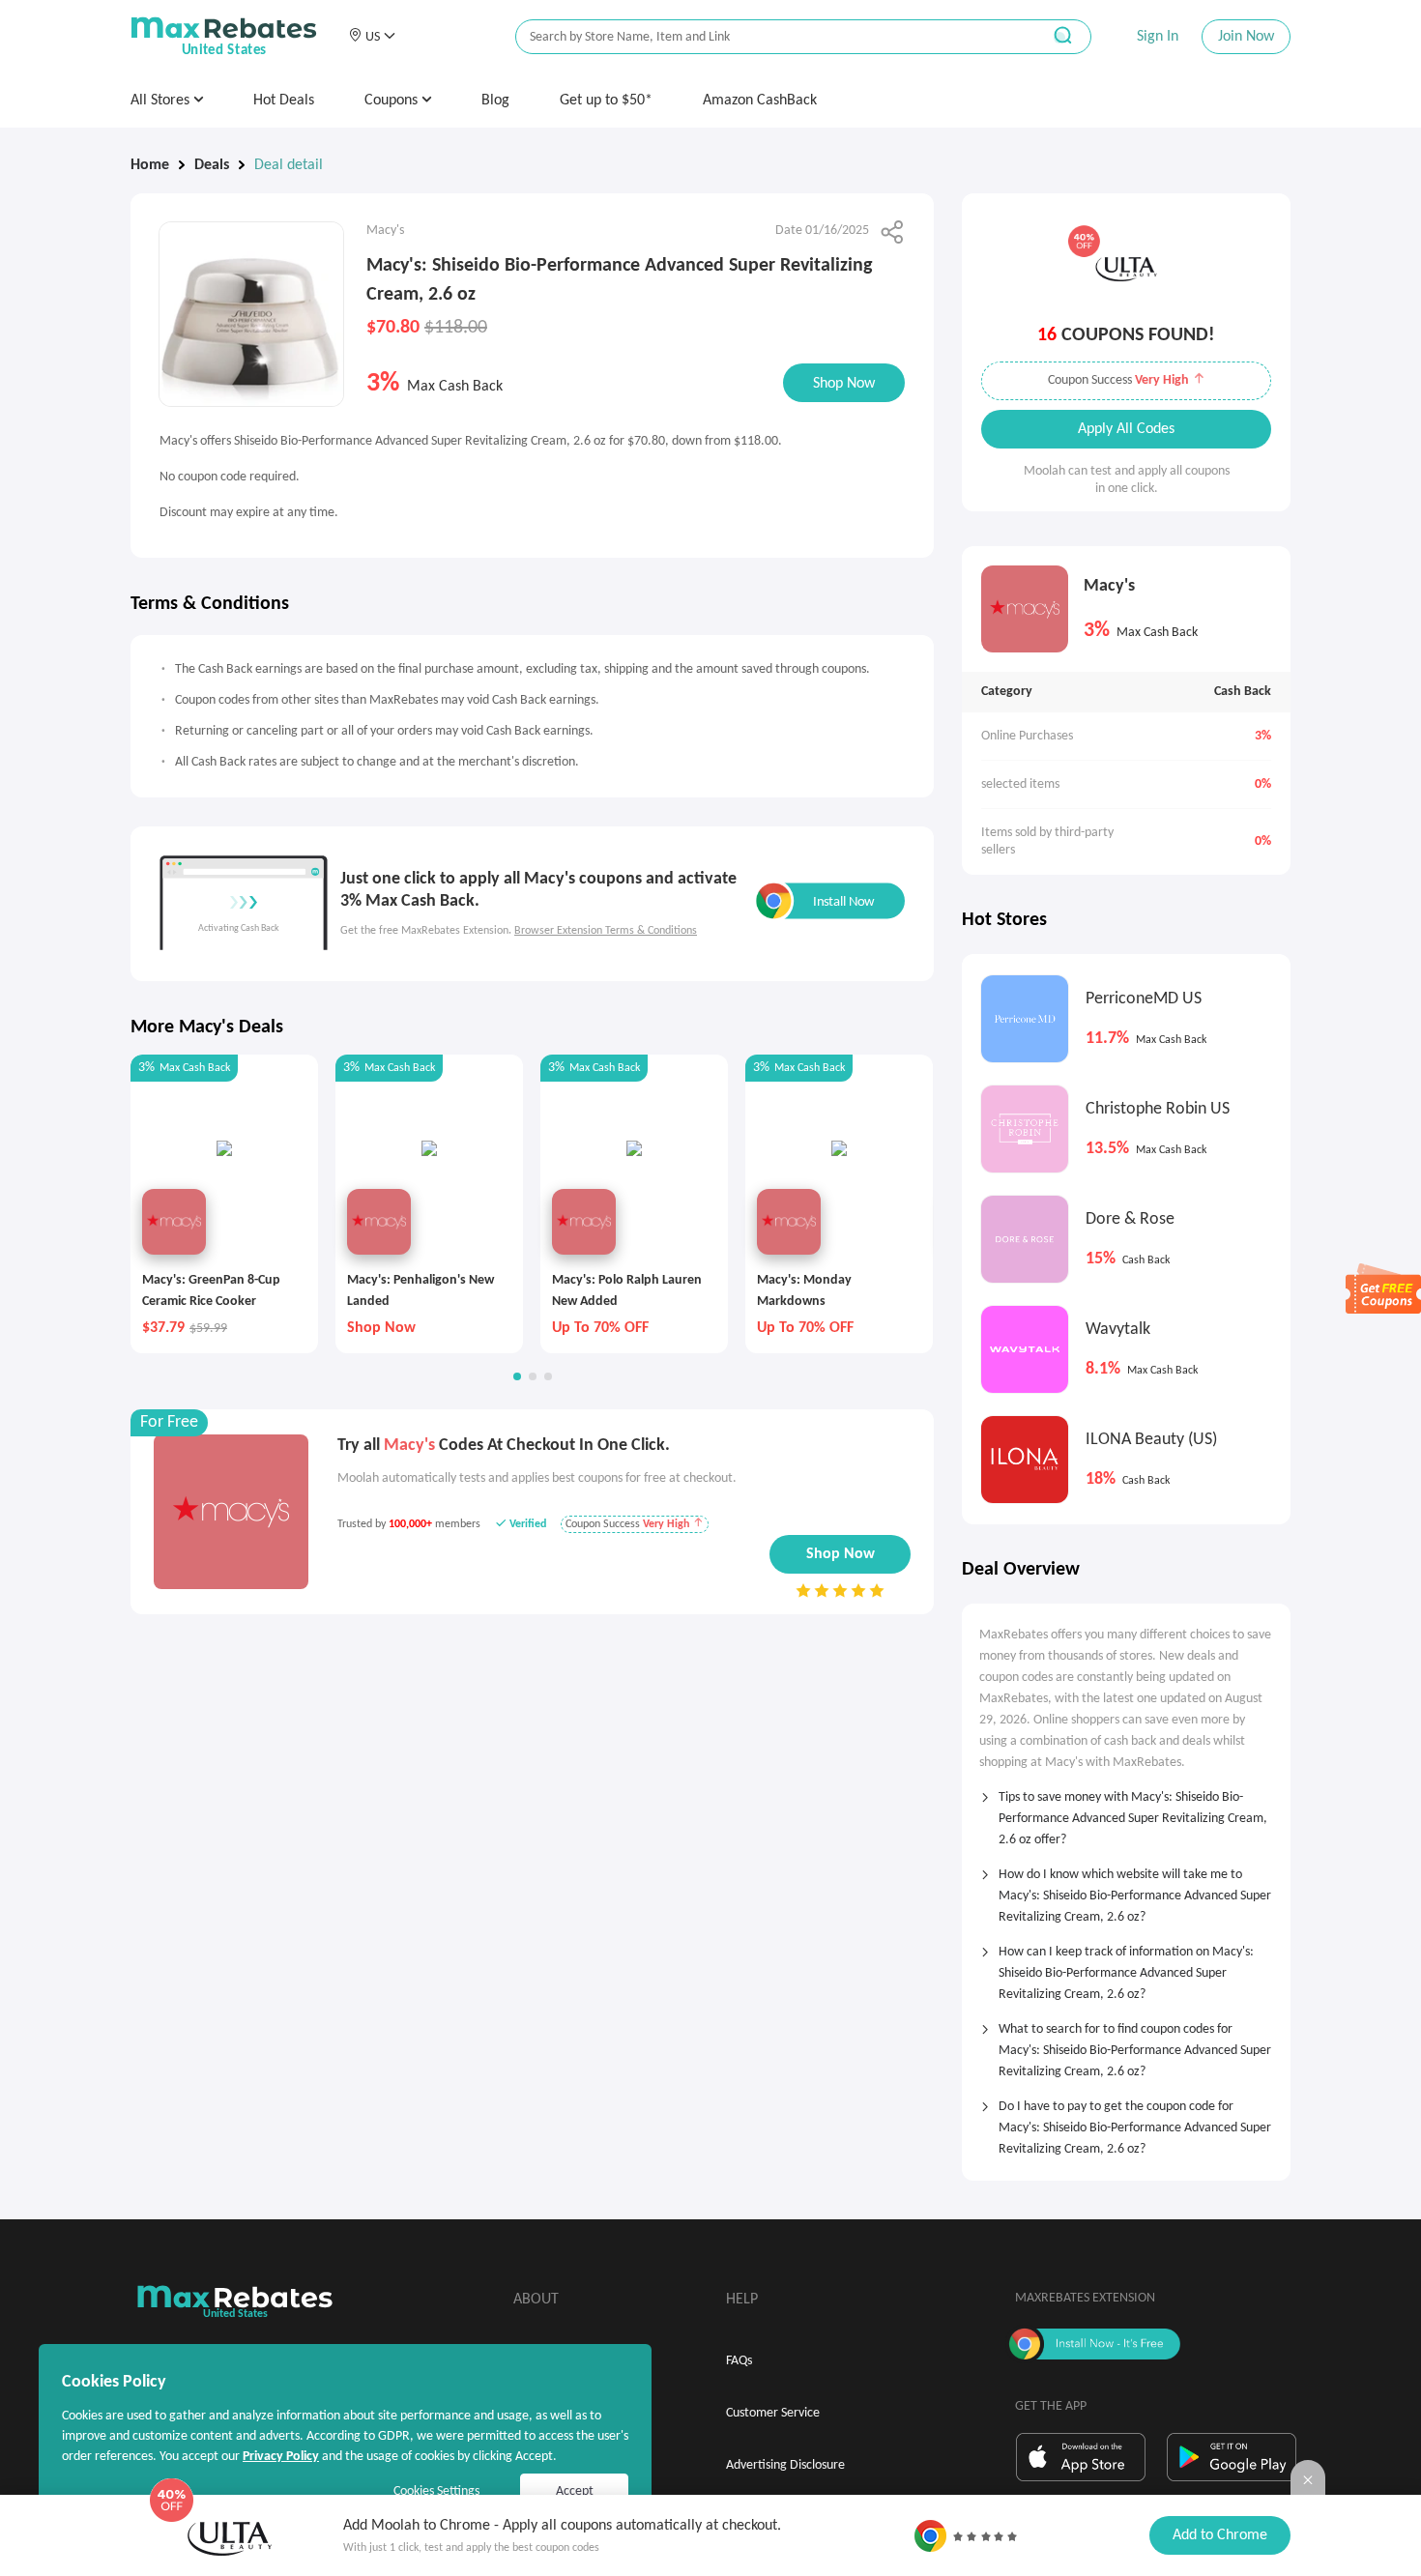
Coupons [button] (393, 101)
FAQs (739, 2361)
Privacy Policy (281, 2457)
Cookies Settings (436, 2491)
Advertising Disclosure (785, 2465)
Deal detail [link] (289, 165)
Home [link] (150, 165)
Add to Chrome (1220, 2535)
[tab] (1126, 1812)
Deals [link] (212, 165)
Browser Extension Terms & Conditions (606, 931)
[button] (372, 37)
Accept (575, 2491)
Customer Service (773, 2413)
